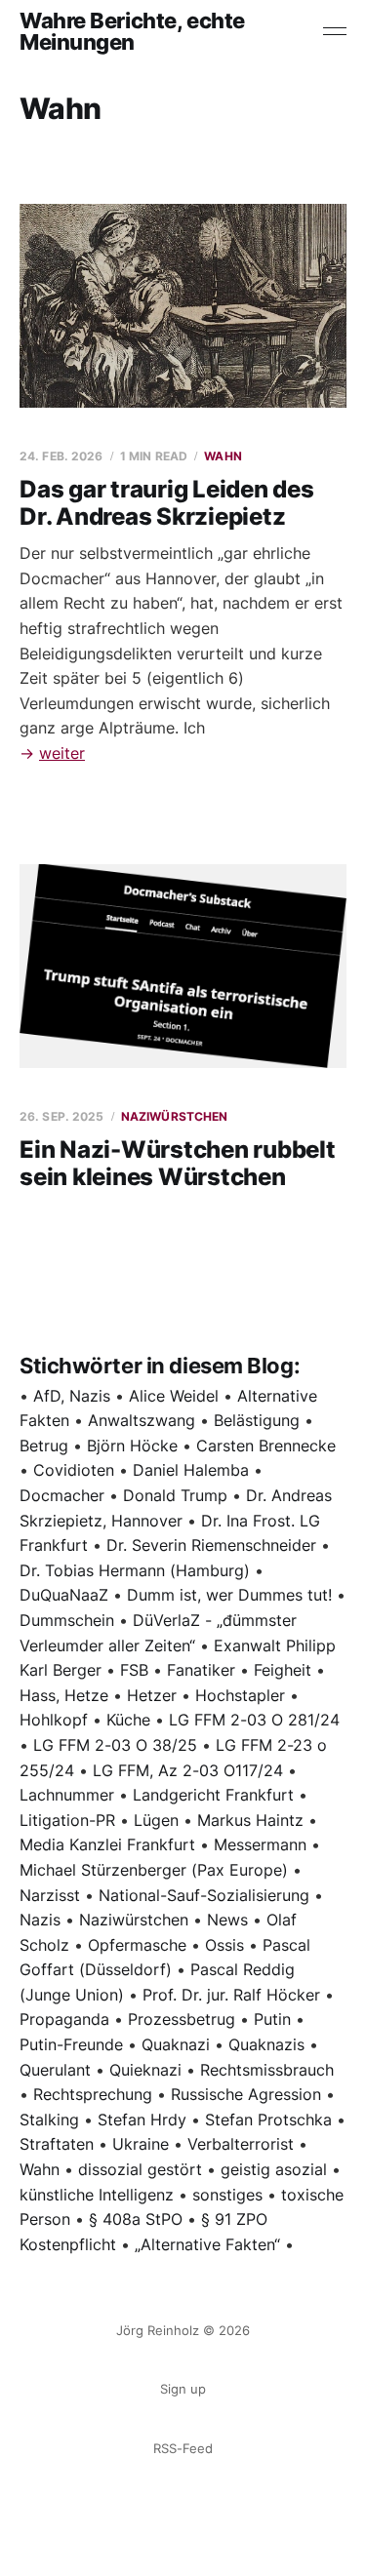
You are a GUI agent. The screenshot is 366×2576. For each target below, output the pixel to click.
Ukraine (141, 2144)
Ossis (224, 1945)
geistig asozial (274, 2169)
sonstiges (227, 2195)
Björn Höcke (132, 1446)
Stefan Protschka (268, 2120)
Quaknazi (176, 2044)
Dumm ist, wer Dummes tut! (229, 1595)
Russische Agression (246, 2094)
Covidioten (74, 1470)
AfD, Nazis (72, 1396)
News (227, 1920)
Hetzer (152, 1695)
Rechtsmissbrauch (267, 2070)
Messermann (260, 1844)
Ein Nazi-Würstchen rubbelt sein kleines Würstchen (178, 1163)
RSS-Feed (183, 2448)
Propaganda (64, 2019)
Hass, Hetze (64, 1695)
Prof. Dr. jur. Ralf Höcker (231, 1995)
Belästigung (257, 1420)
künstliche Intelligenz (97, 2195)
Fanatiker (201, 1670)
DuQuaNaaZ (64, 1595)
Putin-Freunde (71, 2044)
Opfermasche (137, 1945)
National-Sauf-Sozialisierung (204, 1895)
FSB (134, 1670)
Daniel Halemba (191, 1470)
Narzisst (50, 1895)
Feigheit (283, 1670)
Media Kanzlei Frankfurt (107, 1844)
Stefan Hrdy (142, 2120)
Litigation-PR (67, 1820)
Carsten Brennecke (266, 1446)
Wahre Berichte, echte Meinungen (132, 31)
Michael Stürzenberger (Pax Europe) (154, 1870)
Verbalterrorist (241, 2144)
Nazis (40, 1920)
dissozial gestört (140, 2169)
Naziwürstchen (175, 1116)
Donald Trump (175, 1495)
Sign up (183, 2389)
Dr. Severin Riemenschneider (211, 1545)
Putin (272, 2019)
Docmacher (62, 1495)
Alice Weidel (174, 1396)
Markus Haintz (250, 1820)
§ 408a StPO (136, 2219)
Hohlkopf (54, 1720)
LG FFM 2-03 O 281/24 (254, 1720)
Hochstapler (240, 1695)
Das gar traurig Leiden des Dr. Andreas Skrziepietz (167, 503)
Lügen (156, 1820)
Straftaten (57, 2144)
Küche (128, 1720)
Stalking (49, 2120)
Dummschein (67, 1620)
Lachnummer (67, 1795)
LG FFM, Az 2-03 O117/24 (188, 1770)
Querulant (55, 2070)
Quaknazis (266, 2044)
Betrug (44, 1446)
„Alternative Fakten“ (207, 2244)
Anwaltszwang (142, 1420)
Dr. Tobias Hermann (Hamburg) (135, 1570)
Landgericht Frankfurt (213, 1795)
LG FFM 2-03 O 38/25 (115, 1745)
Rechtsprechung (93, 2094)
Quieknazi (145, 2070)
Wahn (223, 456)
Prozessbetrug (182, 2019)
